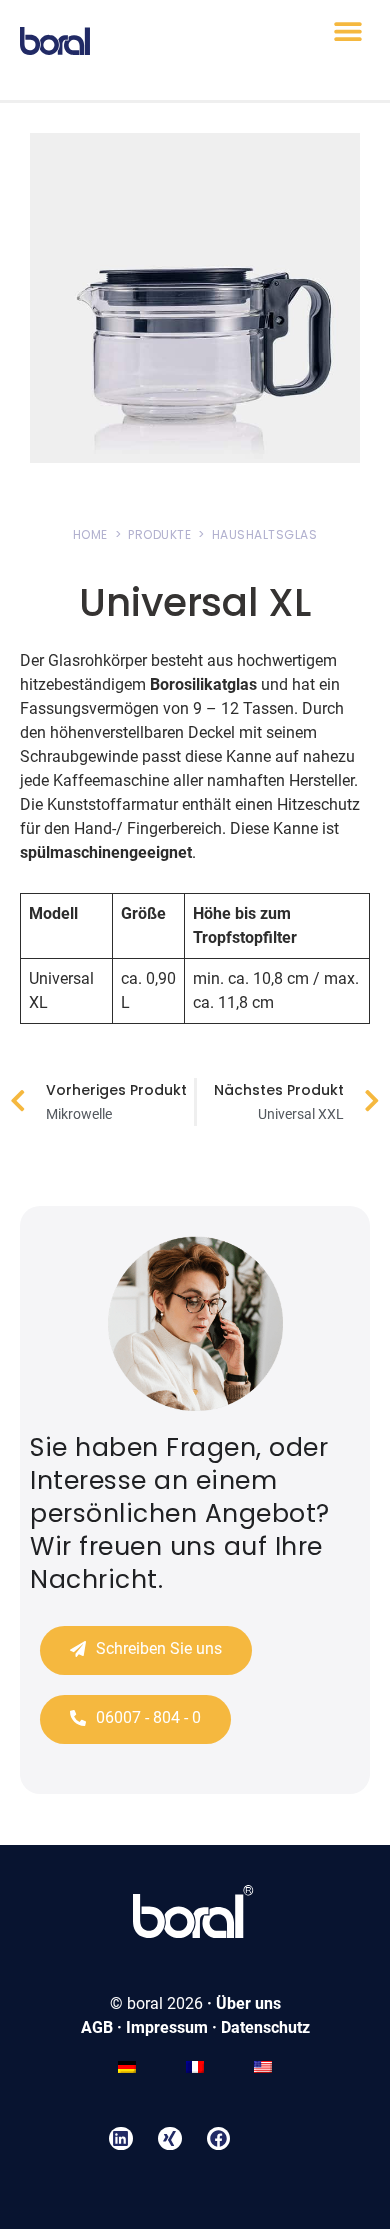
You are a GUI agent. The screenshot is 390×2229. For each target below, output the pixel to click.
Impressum (167, 2027)
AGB (97, 2027)
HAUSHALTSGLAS (265, 534)
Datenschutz (265, 2027)
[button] (347, 31)
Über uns (248, 2003)
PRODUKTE (159, 534)
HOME (90, 534)
